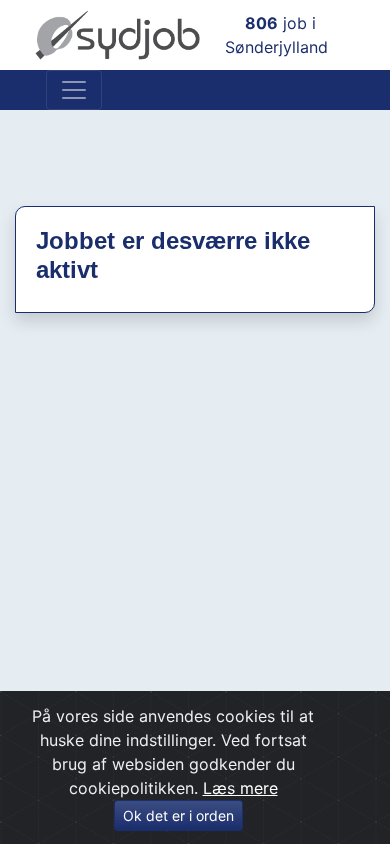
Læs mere (240, 788)
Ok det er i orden (178, 815)
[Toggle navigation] (74, 90)
